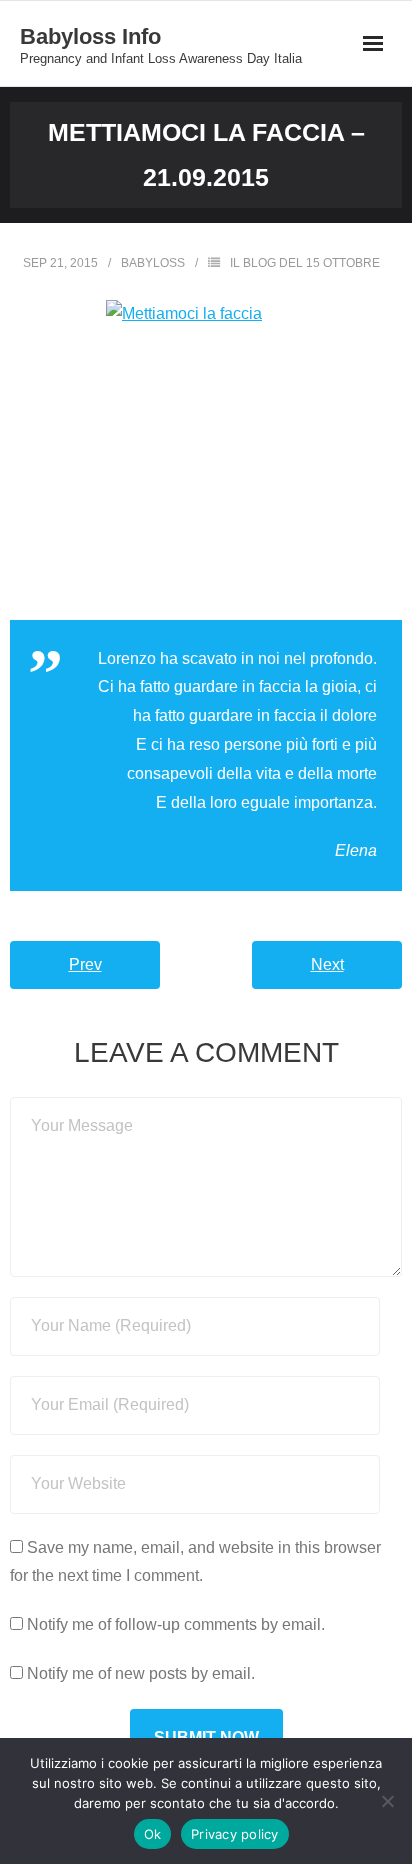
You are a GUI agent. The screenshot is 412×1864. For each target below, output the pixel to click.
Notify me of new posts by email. (141, 1673)
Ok (153, 1834)
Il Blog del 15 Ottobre (305, 263)
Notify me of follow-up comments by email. (176, 1624)
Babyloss (153, 263)
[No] (387, 1801)
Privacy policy (235, 1834)
